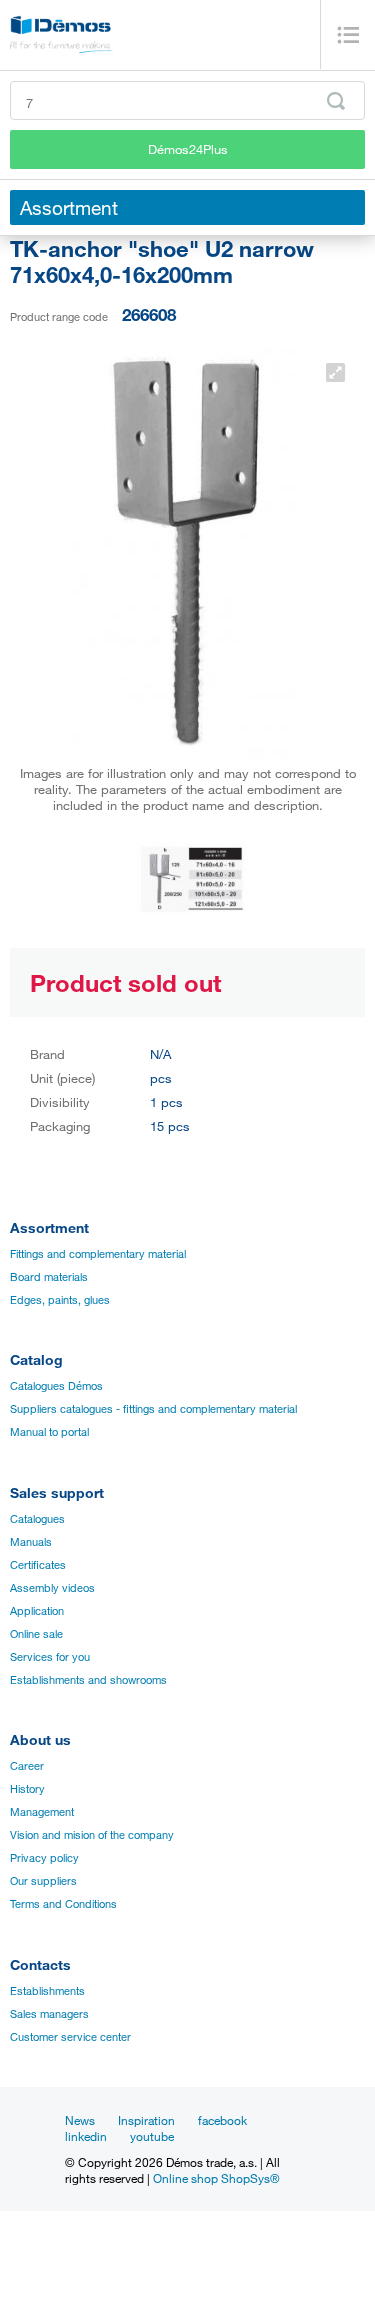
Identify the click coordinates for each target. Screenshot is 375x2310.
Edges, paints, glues (60, 1300)
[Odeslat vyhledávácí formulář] (336, 101)
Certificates (38, 1565)
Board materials (49, 1277)
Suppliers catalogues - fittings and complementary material (153, 1409)
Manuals (31, 1542)
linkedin (86, 2136)
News (80, 2120)
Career (27, 1766)
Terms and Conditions (63, 1904)
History (27, 1789)
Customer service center (70, 2037)
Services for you (50, 1657)
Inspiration (146, 2120)
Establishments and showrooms (88, 1680)
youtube (152, 2136)
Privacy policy (44, 1858)
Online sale (36, 1634)
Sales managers (49, 2014)
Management (42, 1812)
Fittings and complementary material (98, 1254)
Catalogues (37, 1519)
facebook (222, 2120)
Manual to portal (49, 1432)
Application (37, 1611)
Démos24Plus (188, 149)
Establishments (47, 1991)
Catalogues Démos (56, 1386)
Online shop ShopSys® (216, 2178)
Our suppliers (43, 1881)
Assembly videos (52, 1588)
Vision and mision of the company (92, 1835)
